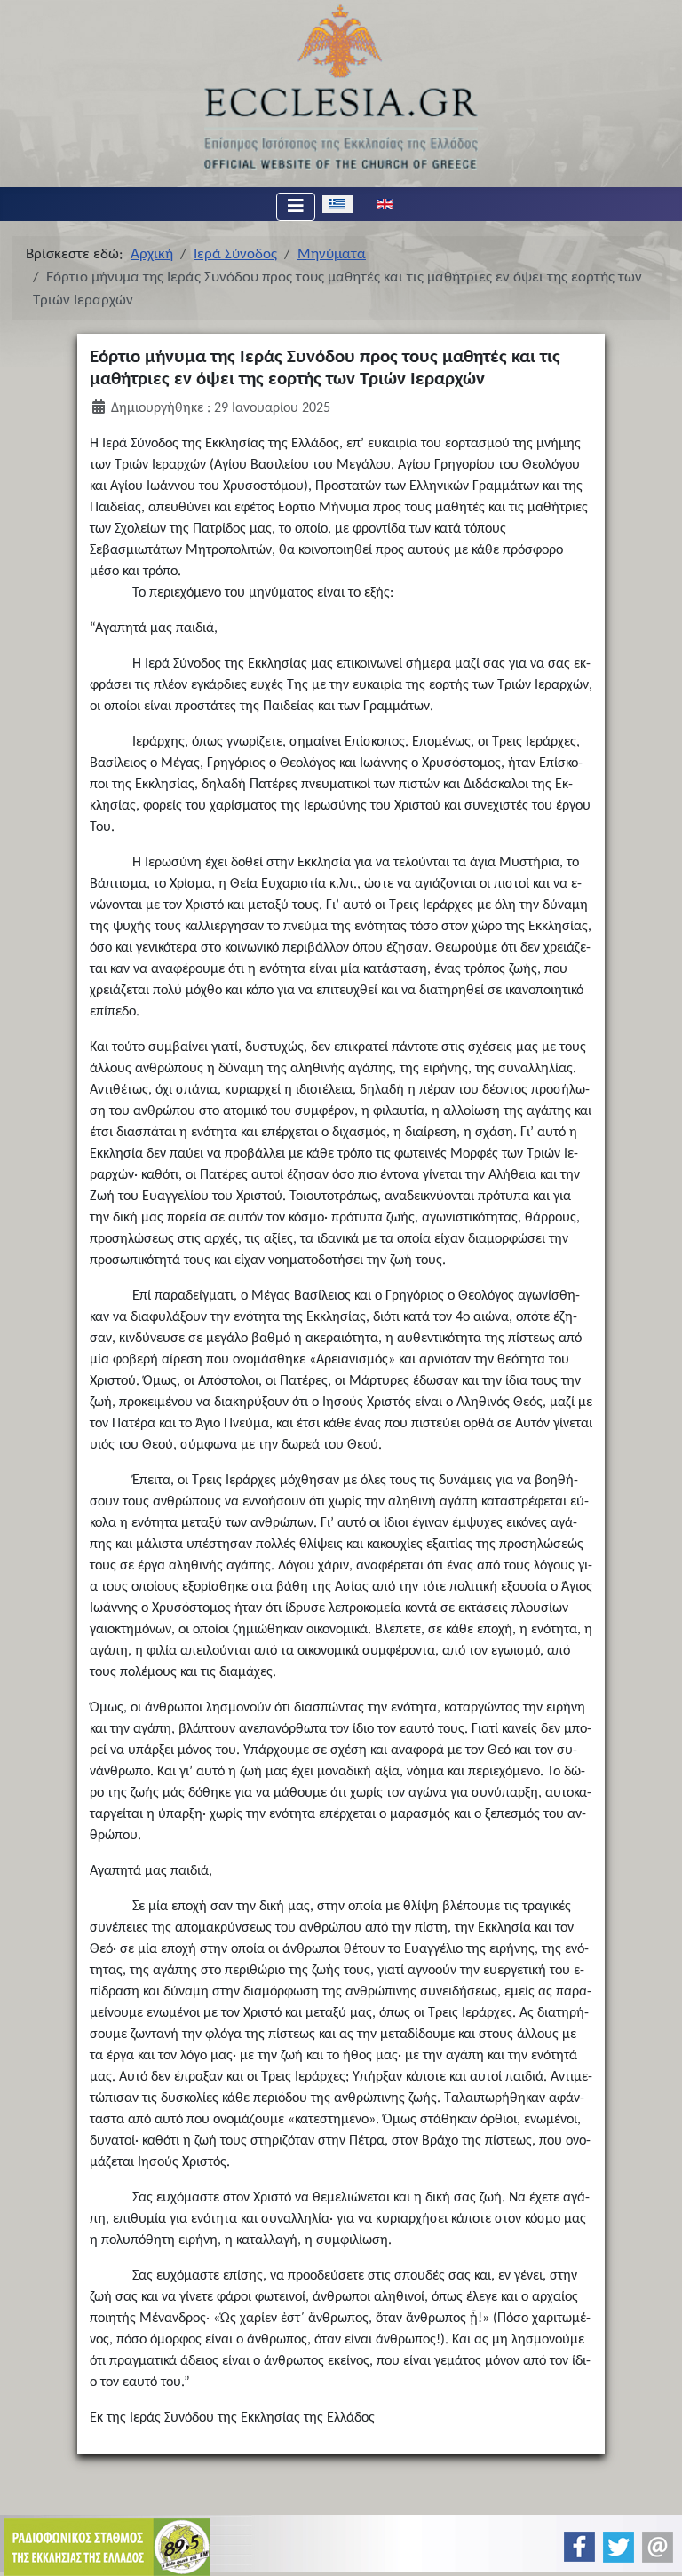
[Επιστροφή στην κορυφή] (654, 2547)
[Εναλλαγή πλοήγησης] (296, 207)
